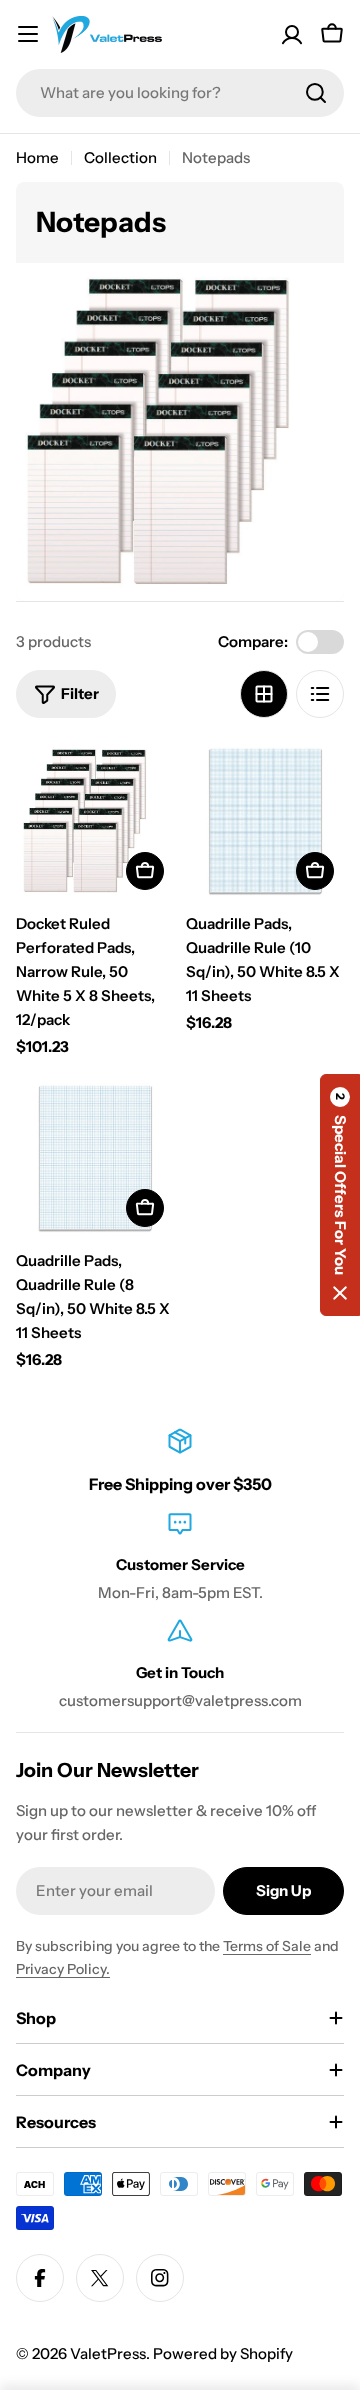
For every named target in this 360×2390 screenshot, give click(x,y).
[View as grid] (264, 694)
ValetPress (108, 2353)
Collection (120, 157)
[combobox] (180, 93)
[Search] (316, 93)
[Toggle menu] (28, 34)
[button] (340, 1195)
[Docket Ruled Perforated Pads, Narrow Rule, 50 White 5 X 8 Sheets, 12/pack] (95, 821)
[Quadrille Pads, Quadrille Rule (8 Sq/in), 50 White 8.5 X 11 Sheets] (95, 1158)
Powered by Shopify (223, 2353)
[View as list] (320, 694)
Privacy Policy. (63, 1969)
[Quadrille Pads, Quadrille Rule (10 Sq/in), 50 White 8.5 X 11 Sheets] (265, 821)
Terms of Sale (267, 1946)
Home (37, 157)
